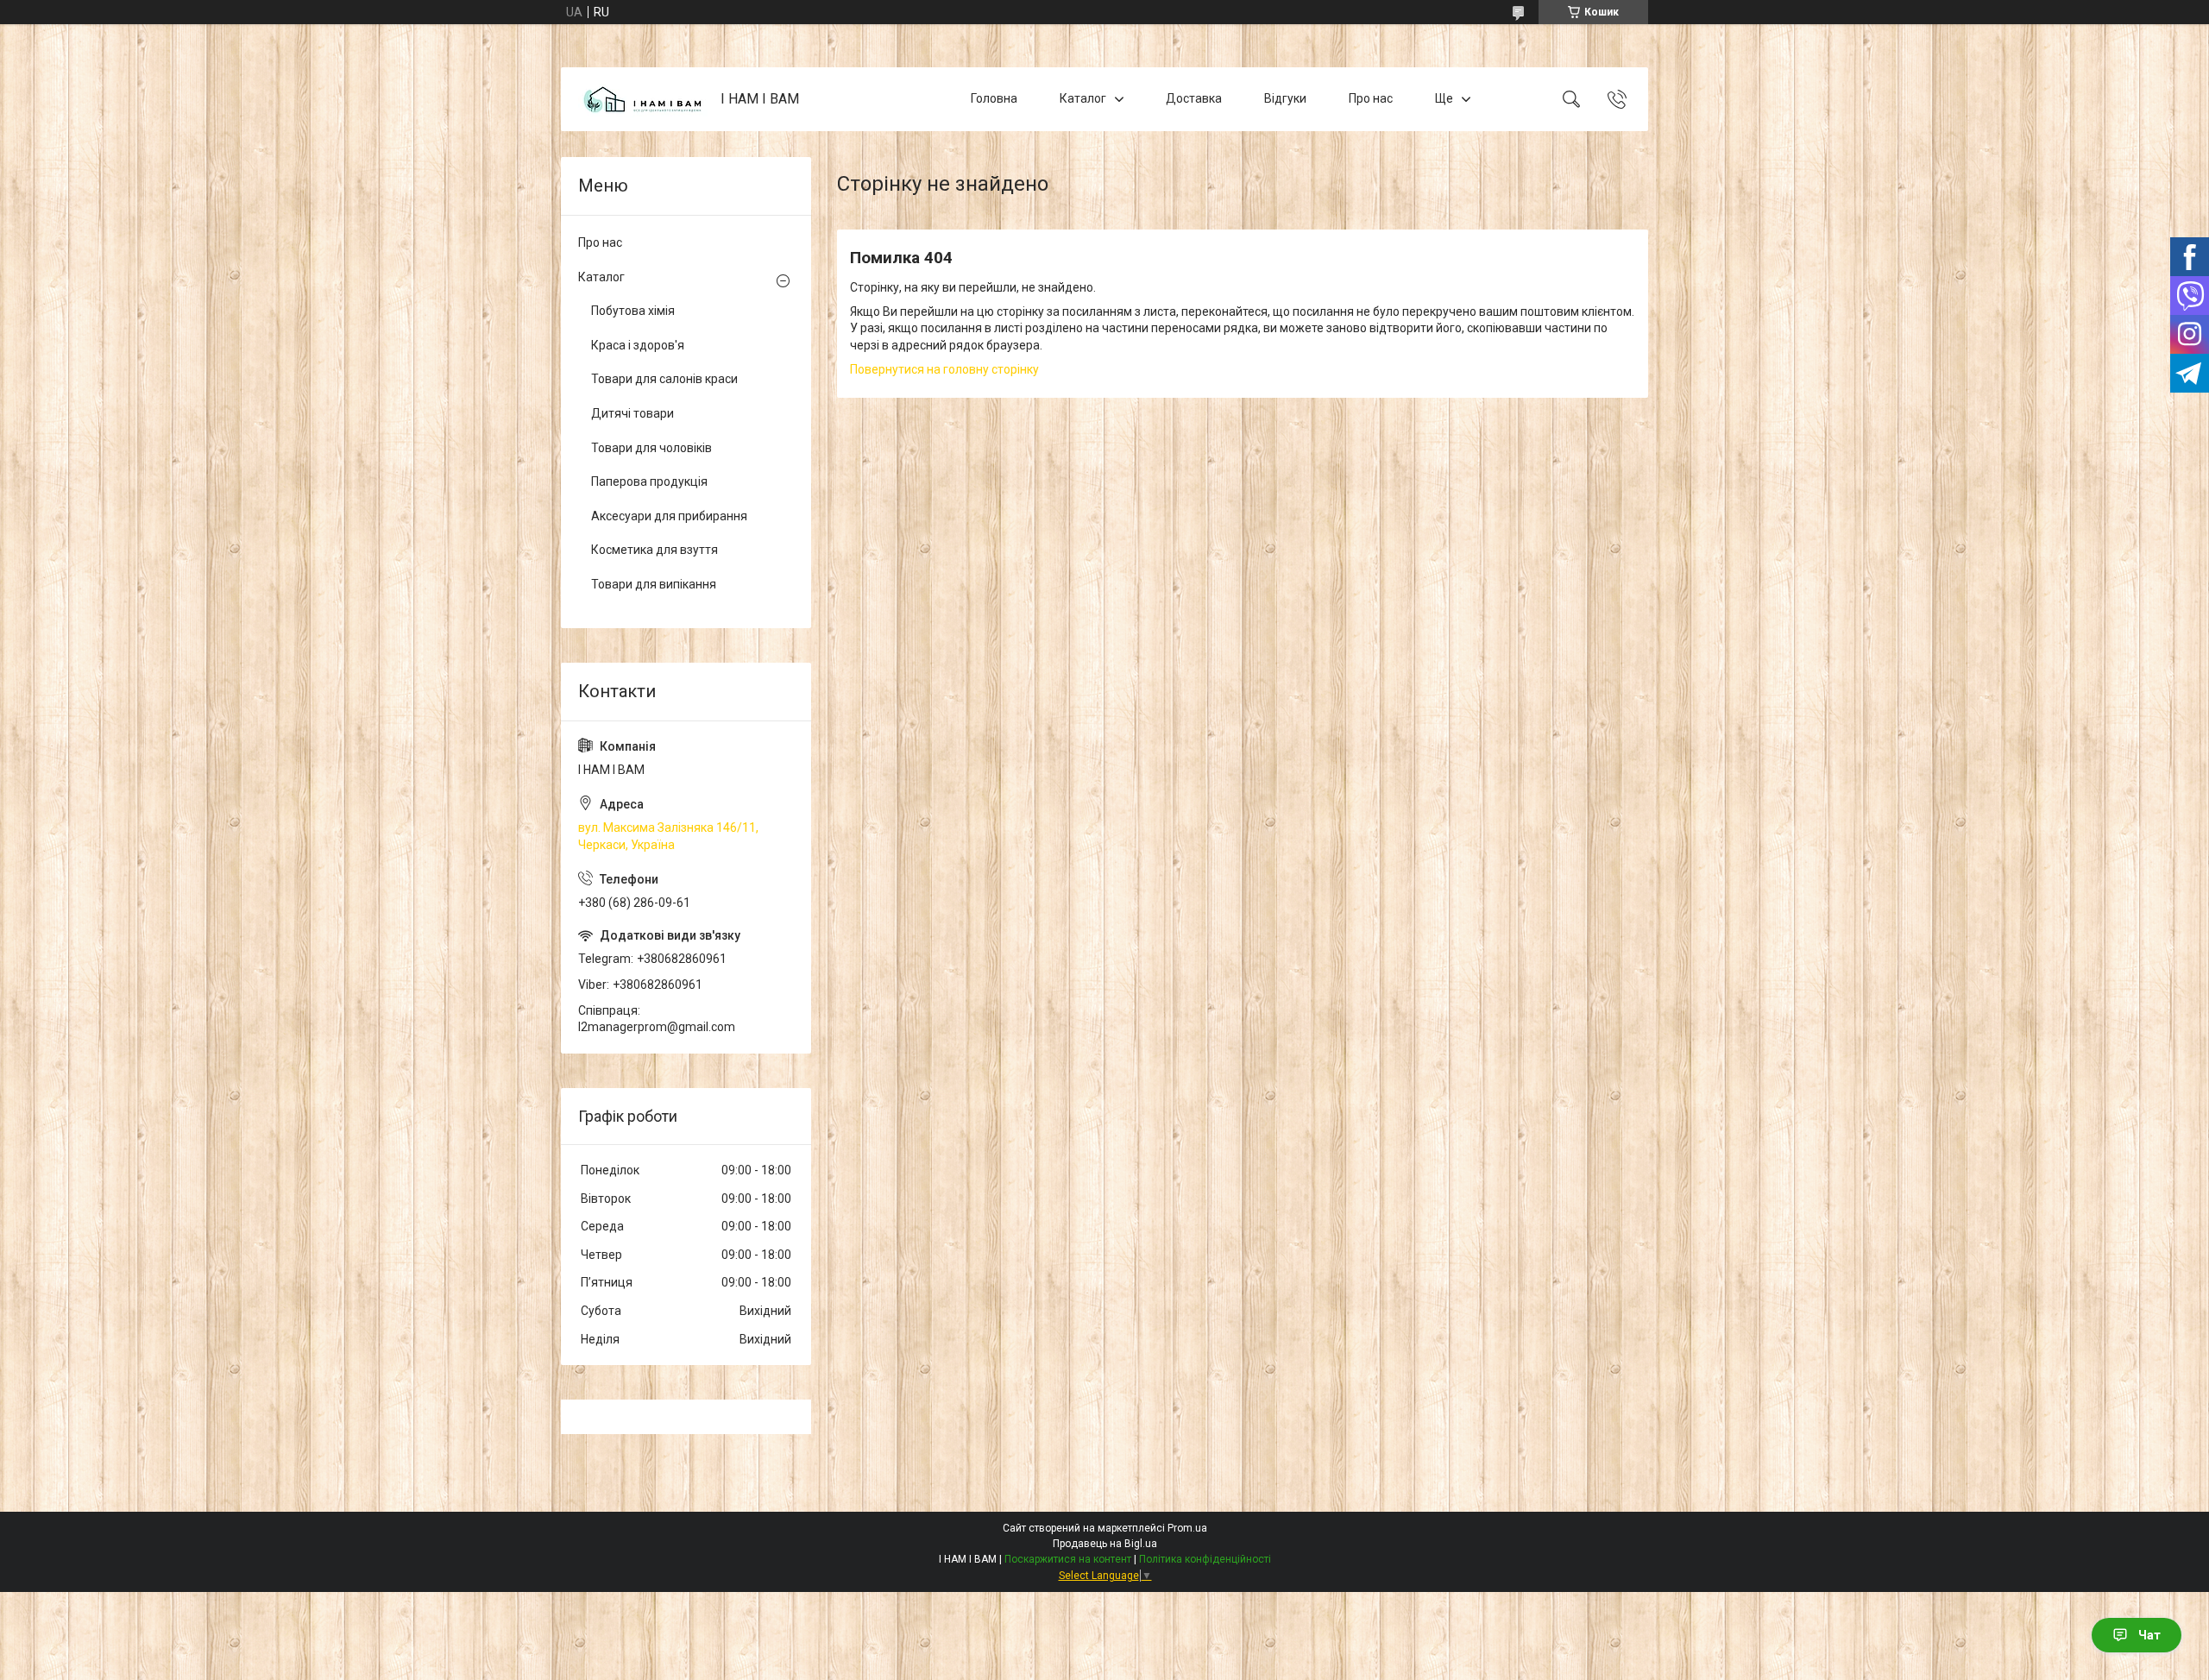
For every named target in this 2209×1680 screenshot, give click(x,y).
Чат (2149, 1635)
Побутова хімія (633, 311)
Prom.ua (1187, 1528)
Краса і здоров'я (638, 345)
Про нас (1371, 98)
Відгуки (1285, 98)
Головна (994, 98)
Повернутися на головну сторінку (944, 369)
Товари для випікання (654, 584)
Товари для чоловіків (651, 448)
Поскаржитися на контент (1068, 1559)
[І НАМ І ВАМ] (643, 100)
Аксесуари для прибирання (669, 516)
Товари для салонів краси (664, 379)
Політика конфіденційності (1205, 1559)
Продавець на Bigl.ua (1105, 1544)
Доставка (1194, 98)
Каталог (1083, 98)
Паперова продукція (649, 481)
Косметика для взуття (655, 550)
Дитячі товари (632, 413)
